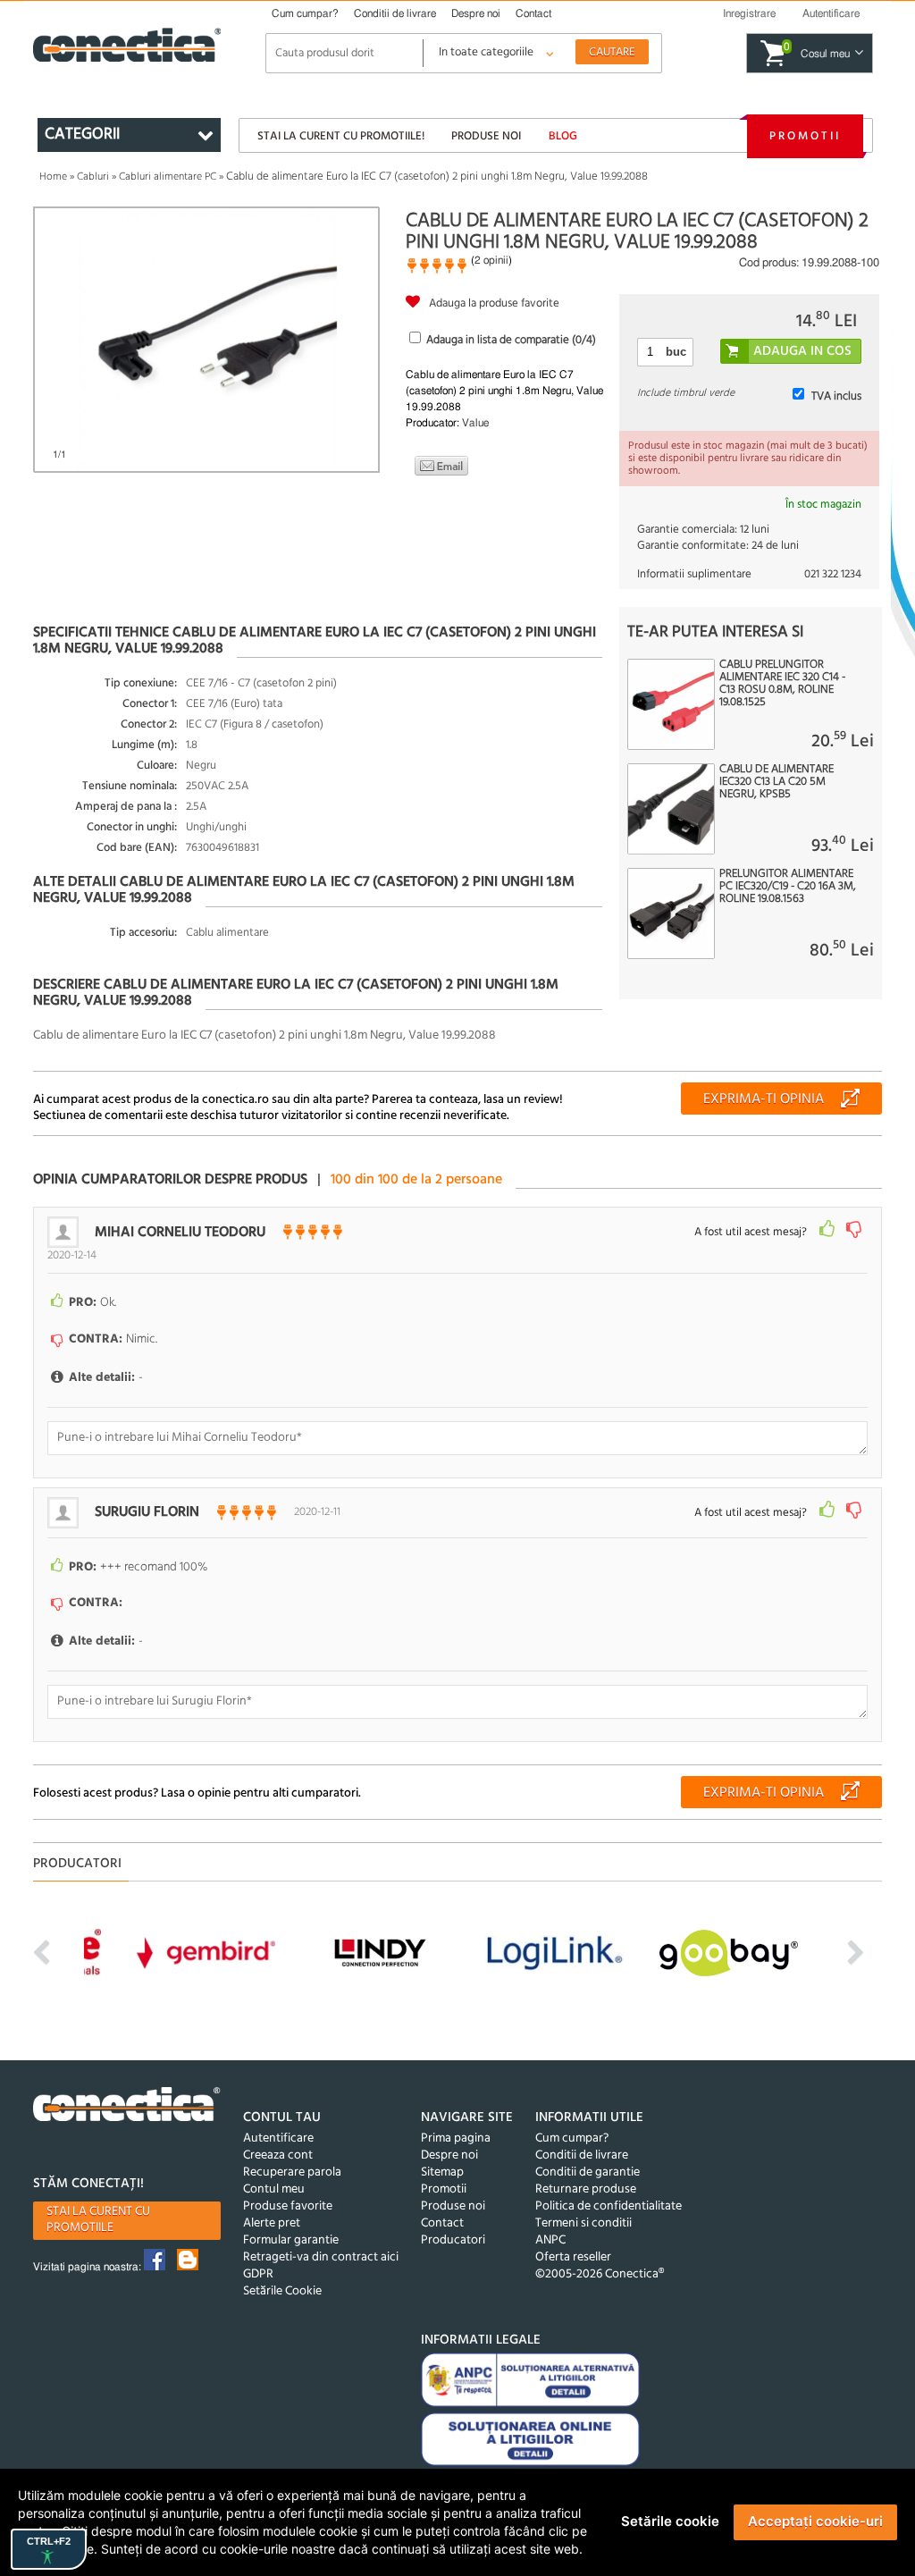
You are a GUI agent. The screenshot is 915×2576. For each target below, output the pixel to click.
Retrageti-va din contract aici (321, 2257)
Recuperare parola (292, 2172)
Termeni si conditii (583, 2223)
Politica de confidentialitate (609, 2206)
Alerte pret (272, 2223)
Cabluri (93, 177)
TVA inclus (836, 396)
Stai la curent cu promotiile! (341, 136)
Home (53, 177)
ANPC (550, 2240)
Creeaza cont (278, 2155)
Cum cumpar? (305, 13)
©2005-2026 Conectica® (600, 2274)
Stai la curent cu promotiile (98, 2220)
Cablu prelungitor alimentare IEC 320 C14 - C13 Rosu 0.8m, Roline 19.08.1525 (782, 684)
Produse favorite (288, 2206)
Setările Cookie (282, 2291)
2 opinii (491, 260)
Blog (563, 136)
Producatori (453, 2240)
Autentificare (278, 2138)
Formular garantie (291, 2240)
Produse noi (486, 136)
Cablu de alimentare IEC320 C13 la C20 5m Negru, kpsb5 (776, 782)
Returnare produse (586, 2189)
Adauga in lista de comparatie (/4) (511, 340)
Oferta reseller (573, 2257)
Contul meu (274, 2189)
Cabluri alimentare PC (168, 177)
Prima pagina (456, 2138)
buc (676, 352)
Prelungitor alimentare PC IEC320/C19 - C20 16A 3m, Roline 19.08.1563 (788, 887)
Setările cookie (670, 2521)
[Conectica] (127, 2107)
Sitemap (442, 2172)
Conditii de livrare (395, 13)
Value (475, 423)
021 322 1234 (833, 574)
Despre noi (476, 13)
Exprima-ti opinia (764, 1099)
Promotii (805, 136)
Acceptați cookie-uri (815, 2521)
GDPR (258, 2274)
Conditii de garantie (588, 2172)
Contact (533, 13)
